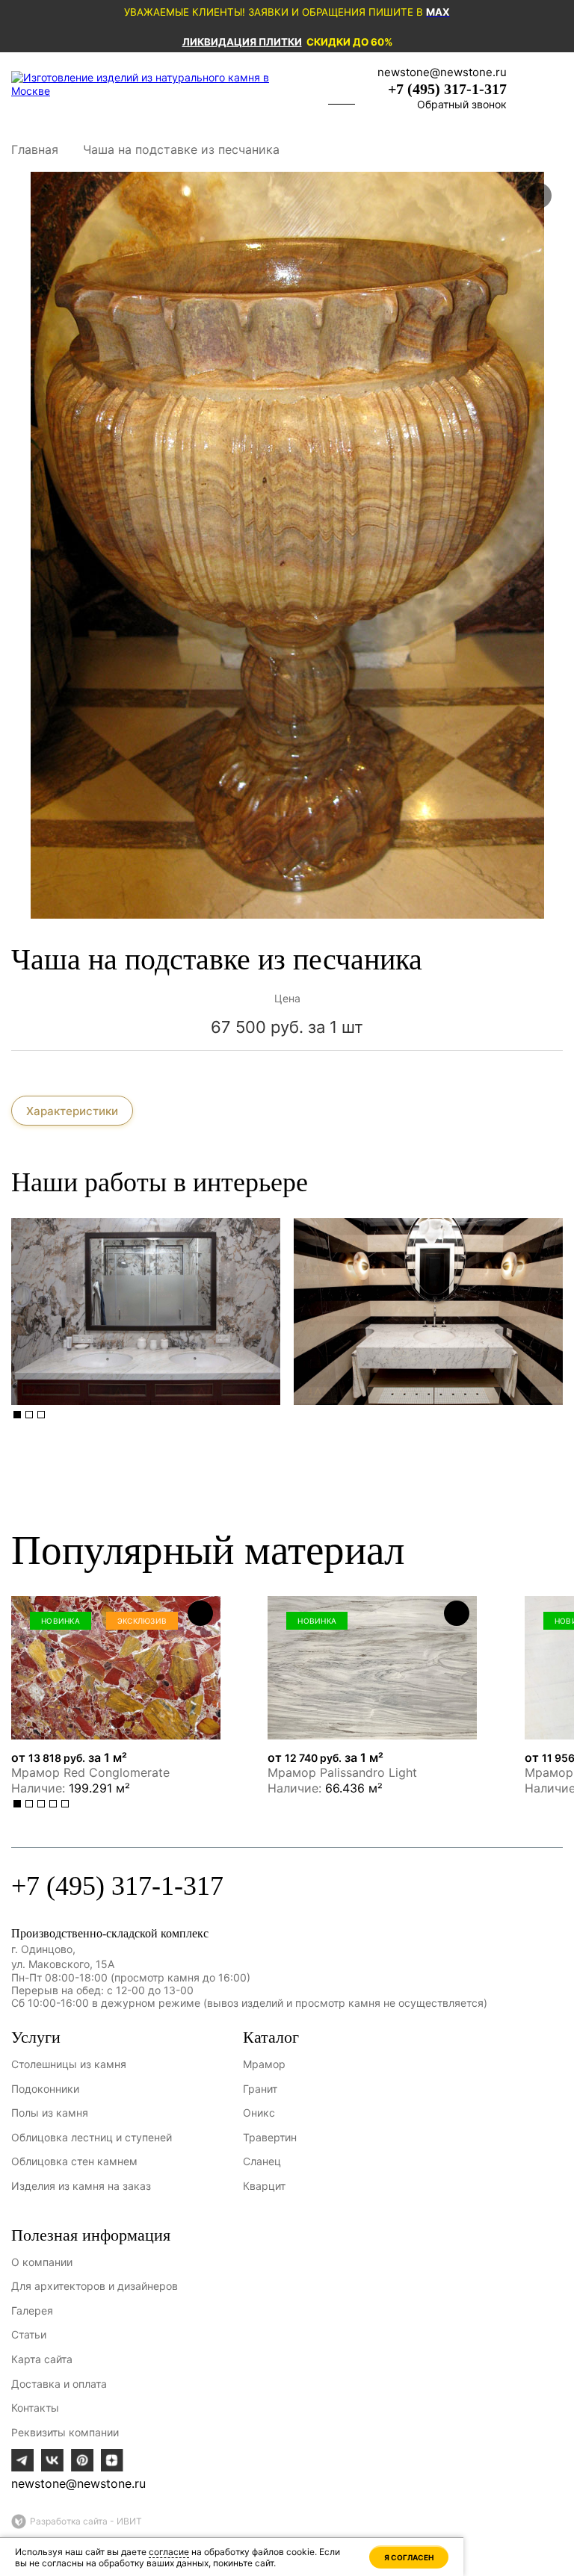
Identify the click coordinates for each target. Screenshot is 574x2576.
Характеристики (72, 1111)
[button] (17, 1415)
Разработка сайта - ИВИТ (86, 2521)
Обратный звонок (462, 104)
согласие (169, 2552)
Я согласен (409, 2557)
